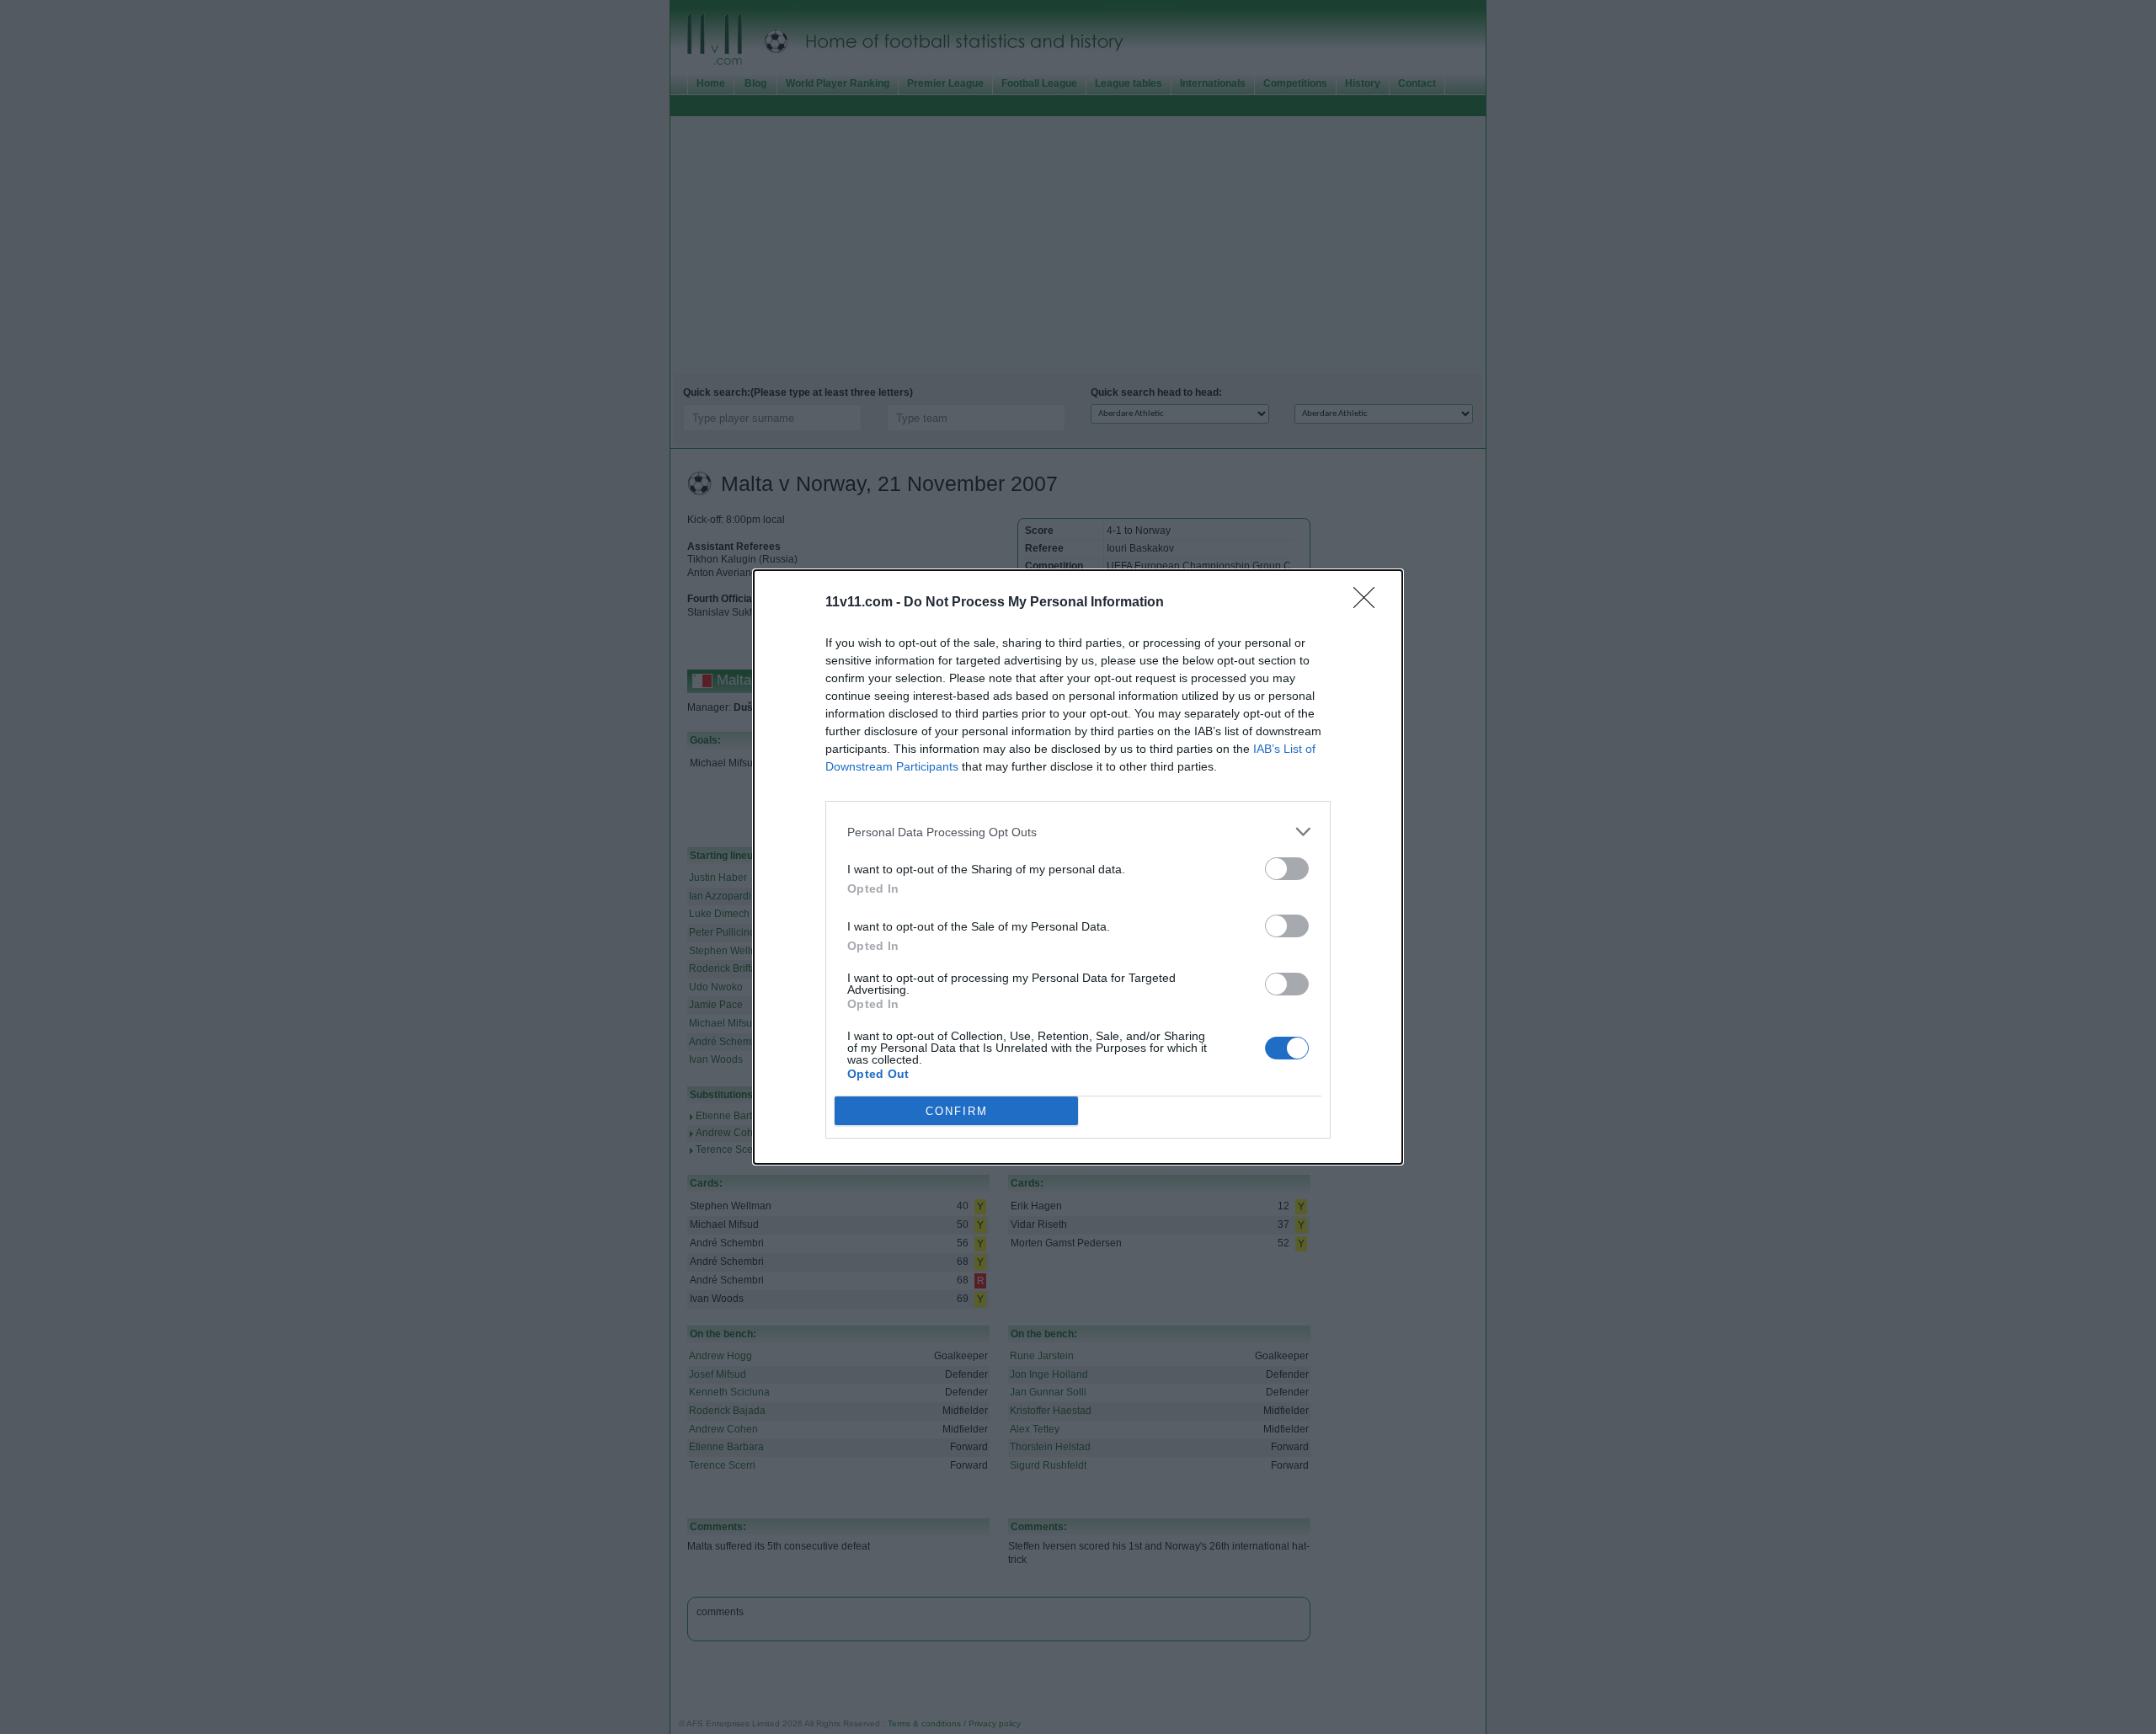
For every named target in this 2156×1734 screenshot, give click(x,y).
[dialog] (1078, 867)
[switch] (1287, 869)
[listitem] (1078, 832)
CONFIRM (957, 1111)
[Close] (1369, 603)
